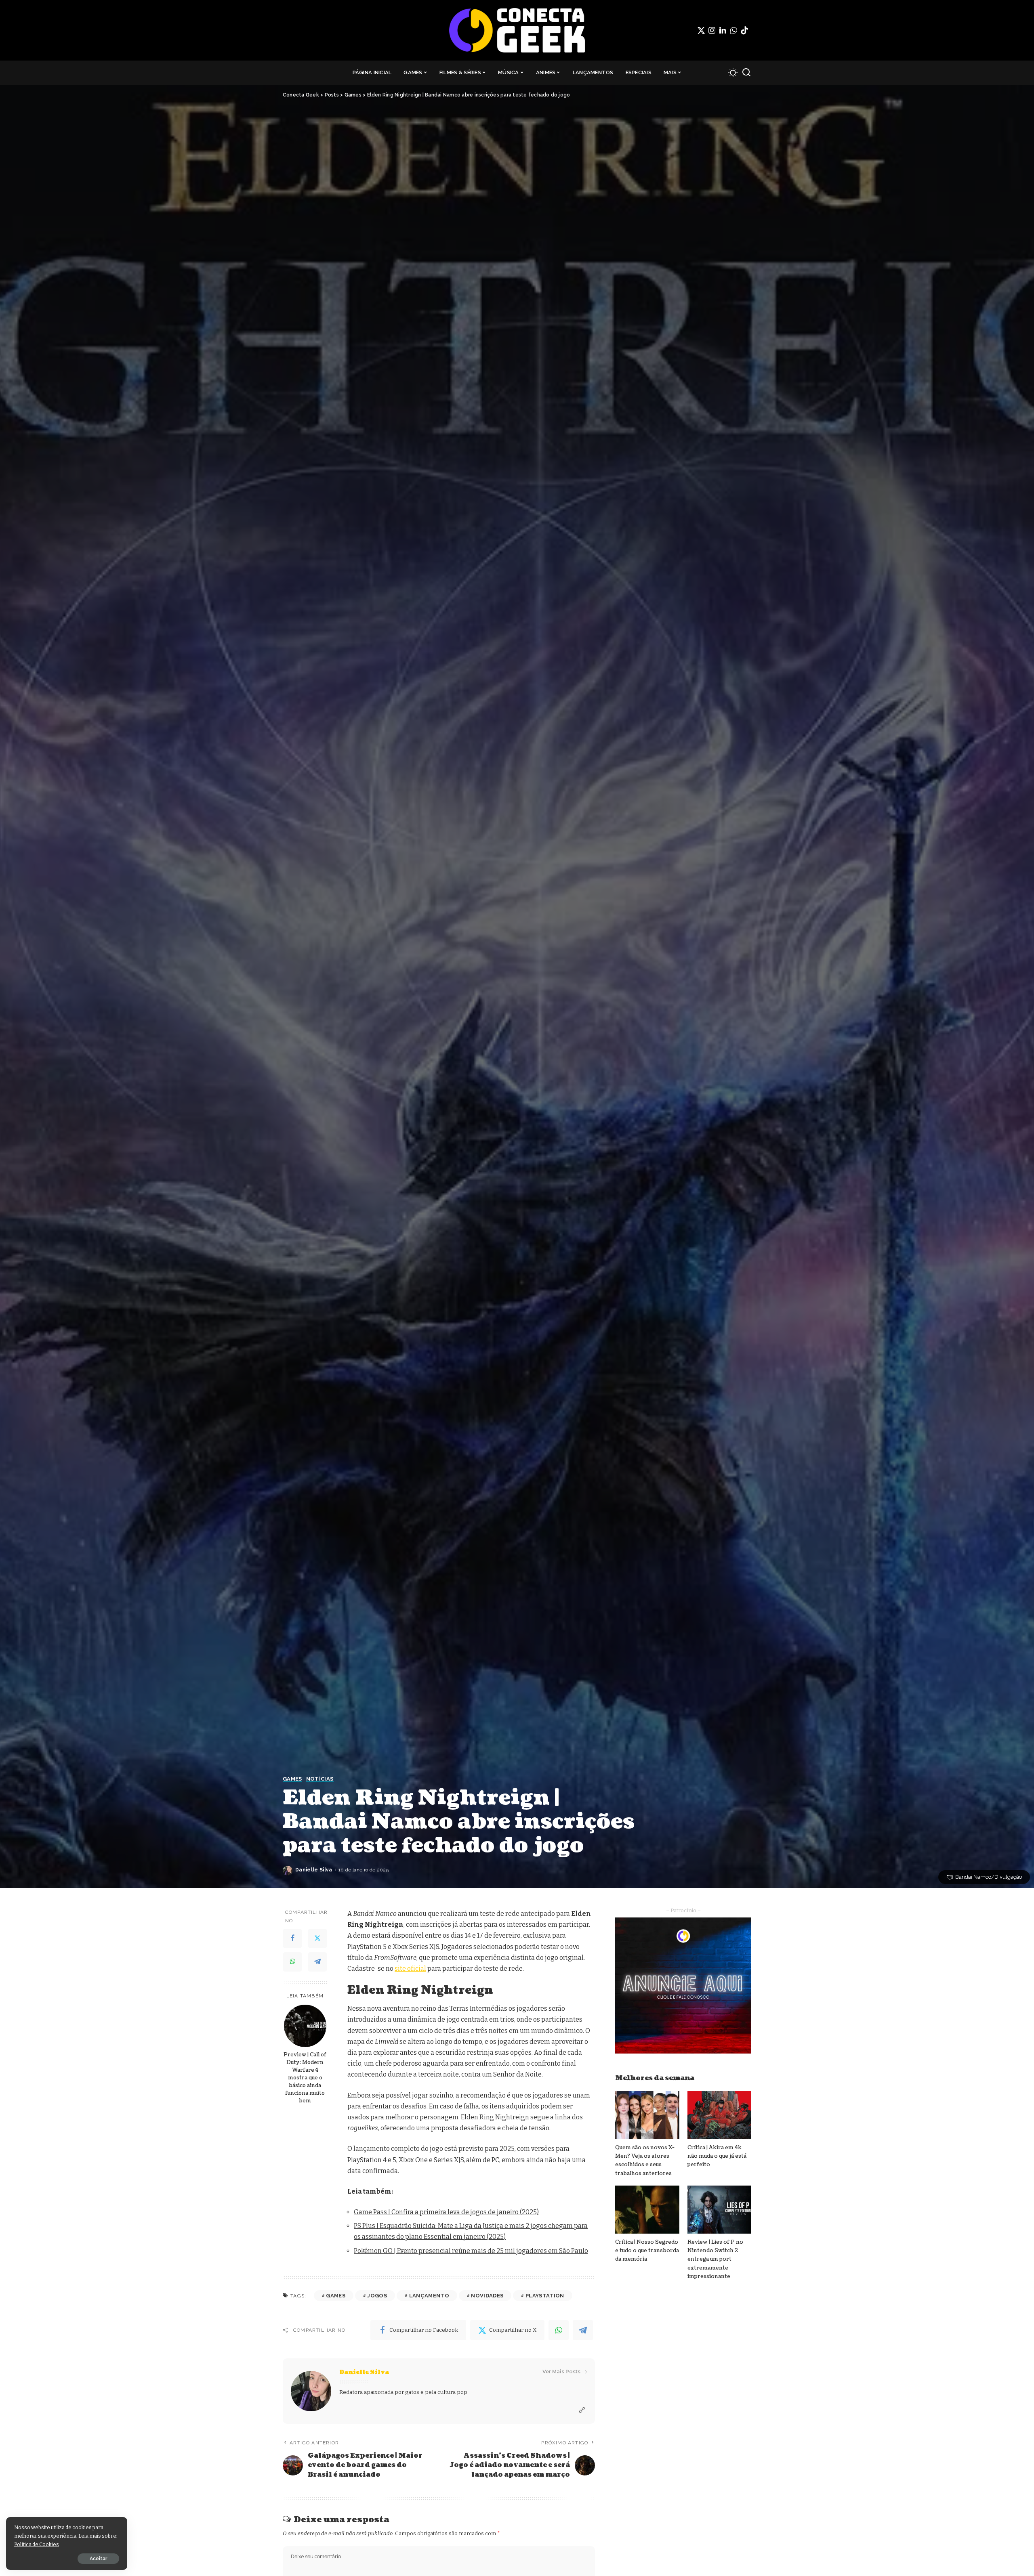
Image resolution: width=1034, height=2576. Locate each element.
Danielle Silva (314, 1870)
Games (292, 1779)
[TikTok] (744, 30)
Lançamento (429, 2296)
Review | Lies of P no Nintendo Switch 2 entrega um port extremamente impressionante (715, 2259)
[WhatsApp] (733, 30)
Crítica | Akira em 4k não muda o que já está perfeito (717, 2156)
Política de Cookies (37, 2544)
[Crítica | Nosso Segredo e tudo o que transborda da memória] (647, 2210)
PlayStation (545, 2296)
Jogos (377, 2296)
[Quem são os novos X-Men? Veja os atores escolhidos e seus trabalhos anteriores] (647, 2115)
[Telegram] (317, 1962)
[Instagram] (712, 30)
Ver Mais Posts (561, 2371)
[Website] (582, 2410)
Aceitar (98, 2559)
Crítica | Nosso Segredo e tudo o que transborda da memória (647, 2251)
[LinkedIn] (723, 30)
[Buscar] (746, 73)
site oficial (410, 1969)
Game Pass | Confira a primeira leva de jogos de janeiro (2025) (446, 2212)
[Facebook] (292, 1938)
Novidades (487, 2296)
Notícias (320, 1779)
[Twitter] (701, 30)
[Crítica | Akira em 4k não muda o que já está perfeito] (719, 2115)
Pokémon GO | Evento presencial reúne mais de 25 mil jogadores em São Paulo (471, 2251)
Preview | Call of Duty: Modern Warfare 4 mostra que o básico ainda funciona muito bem (305, 2078)
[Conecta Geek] (517, 30)
